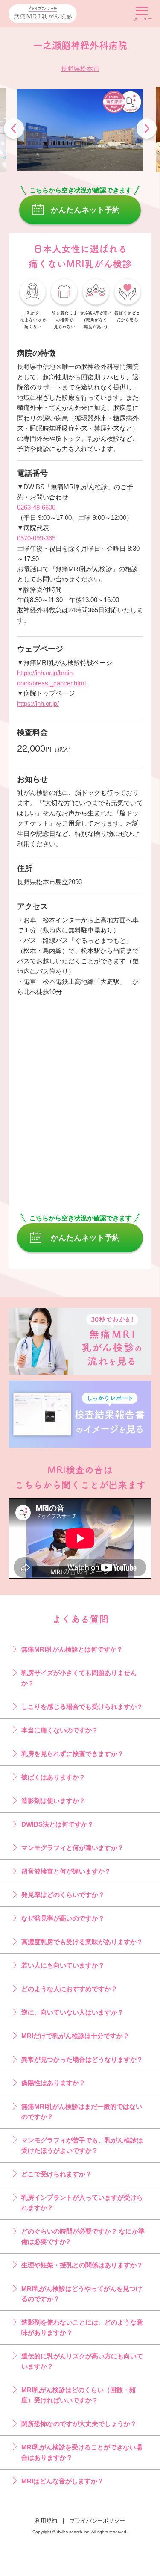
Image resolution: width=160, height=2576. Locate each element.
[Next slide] (147, 130)
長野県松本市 (80, 69)
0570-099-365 (36, 538)
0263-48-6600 (36, 507)
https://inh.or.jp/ (38, 704)
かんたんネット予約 (85, 210)
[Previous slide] (14, 130)
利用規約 (46, 2521)
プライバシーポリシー (97, 2521)
